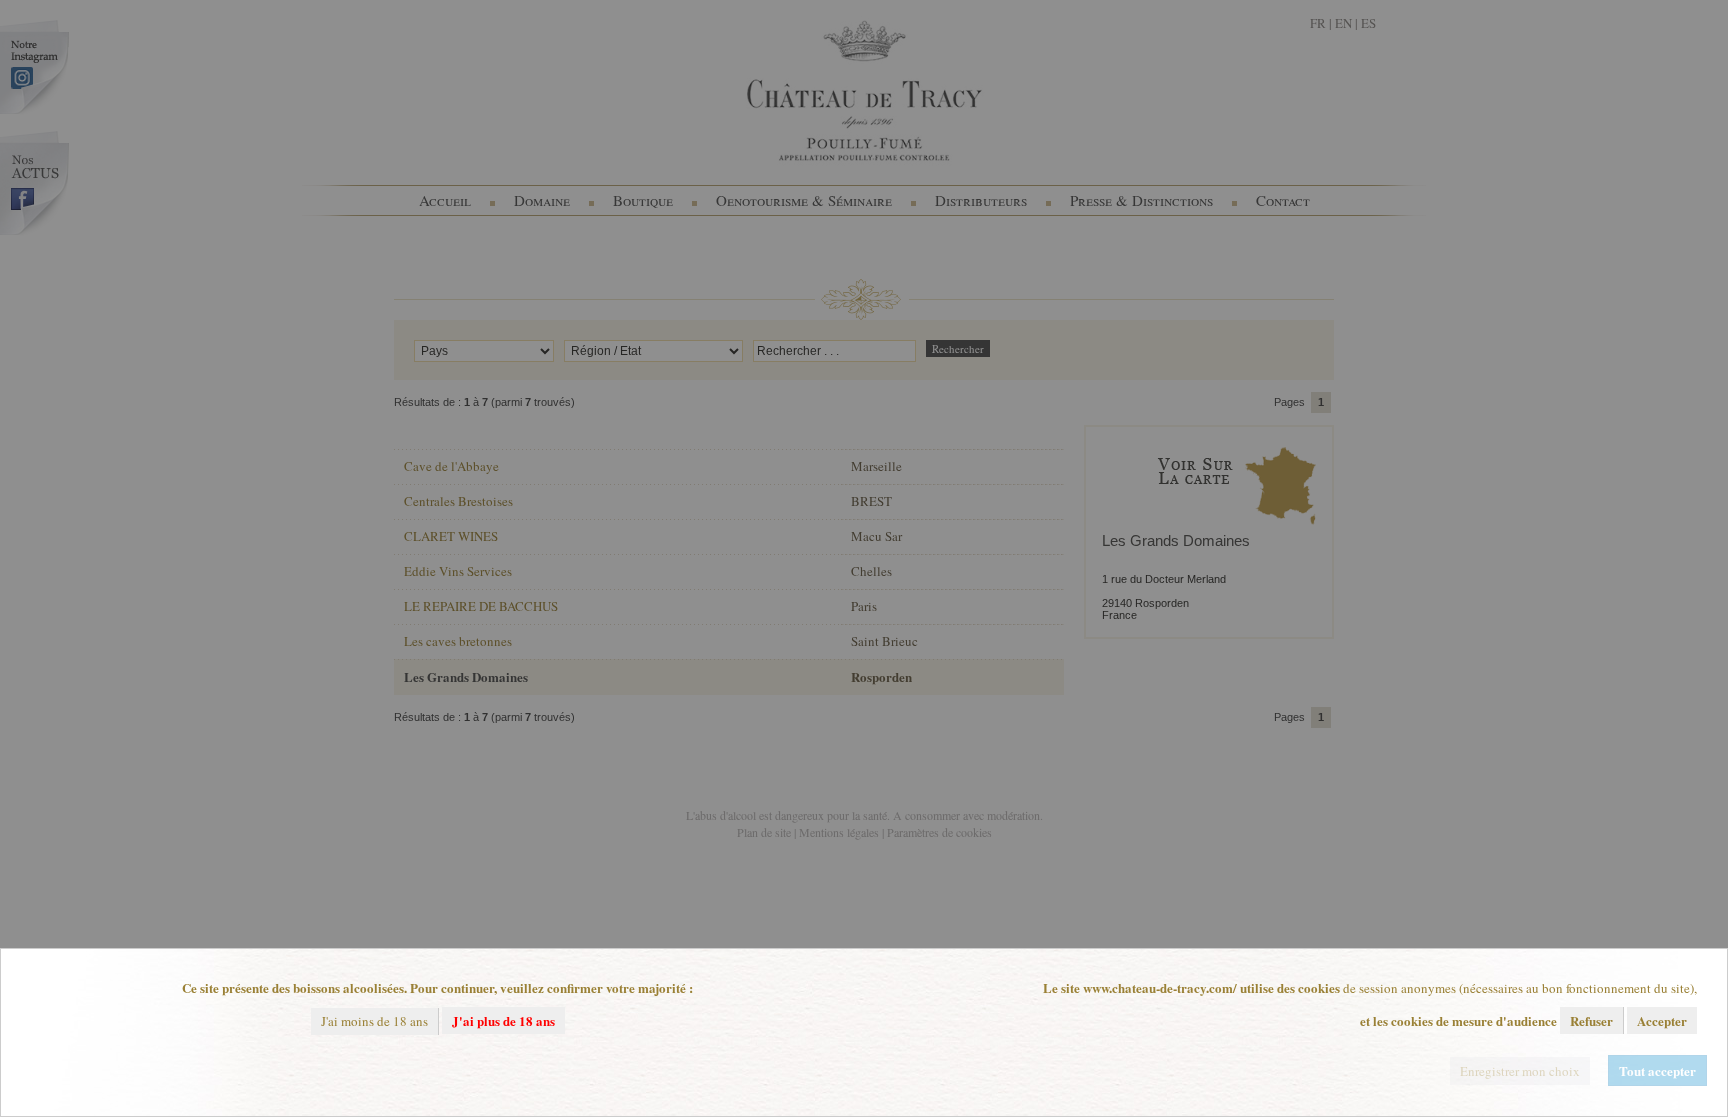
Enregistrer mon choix (1520, 1071)
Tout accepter (1657, 1070)
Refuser (1591, 1020)
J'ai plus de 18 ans (503, 1020)
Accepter (1662, 1020)
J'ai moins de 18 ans (374, 1021)
